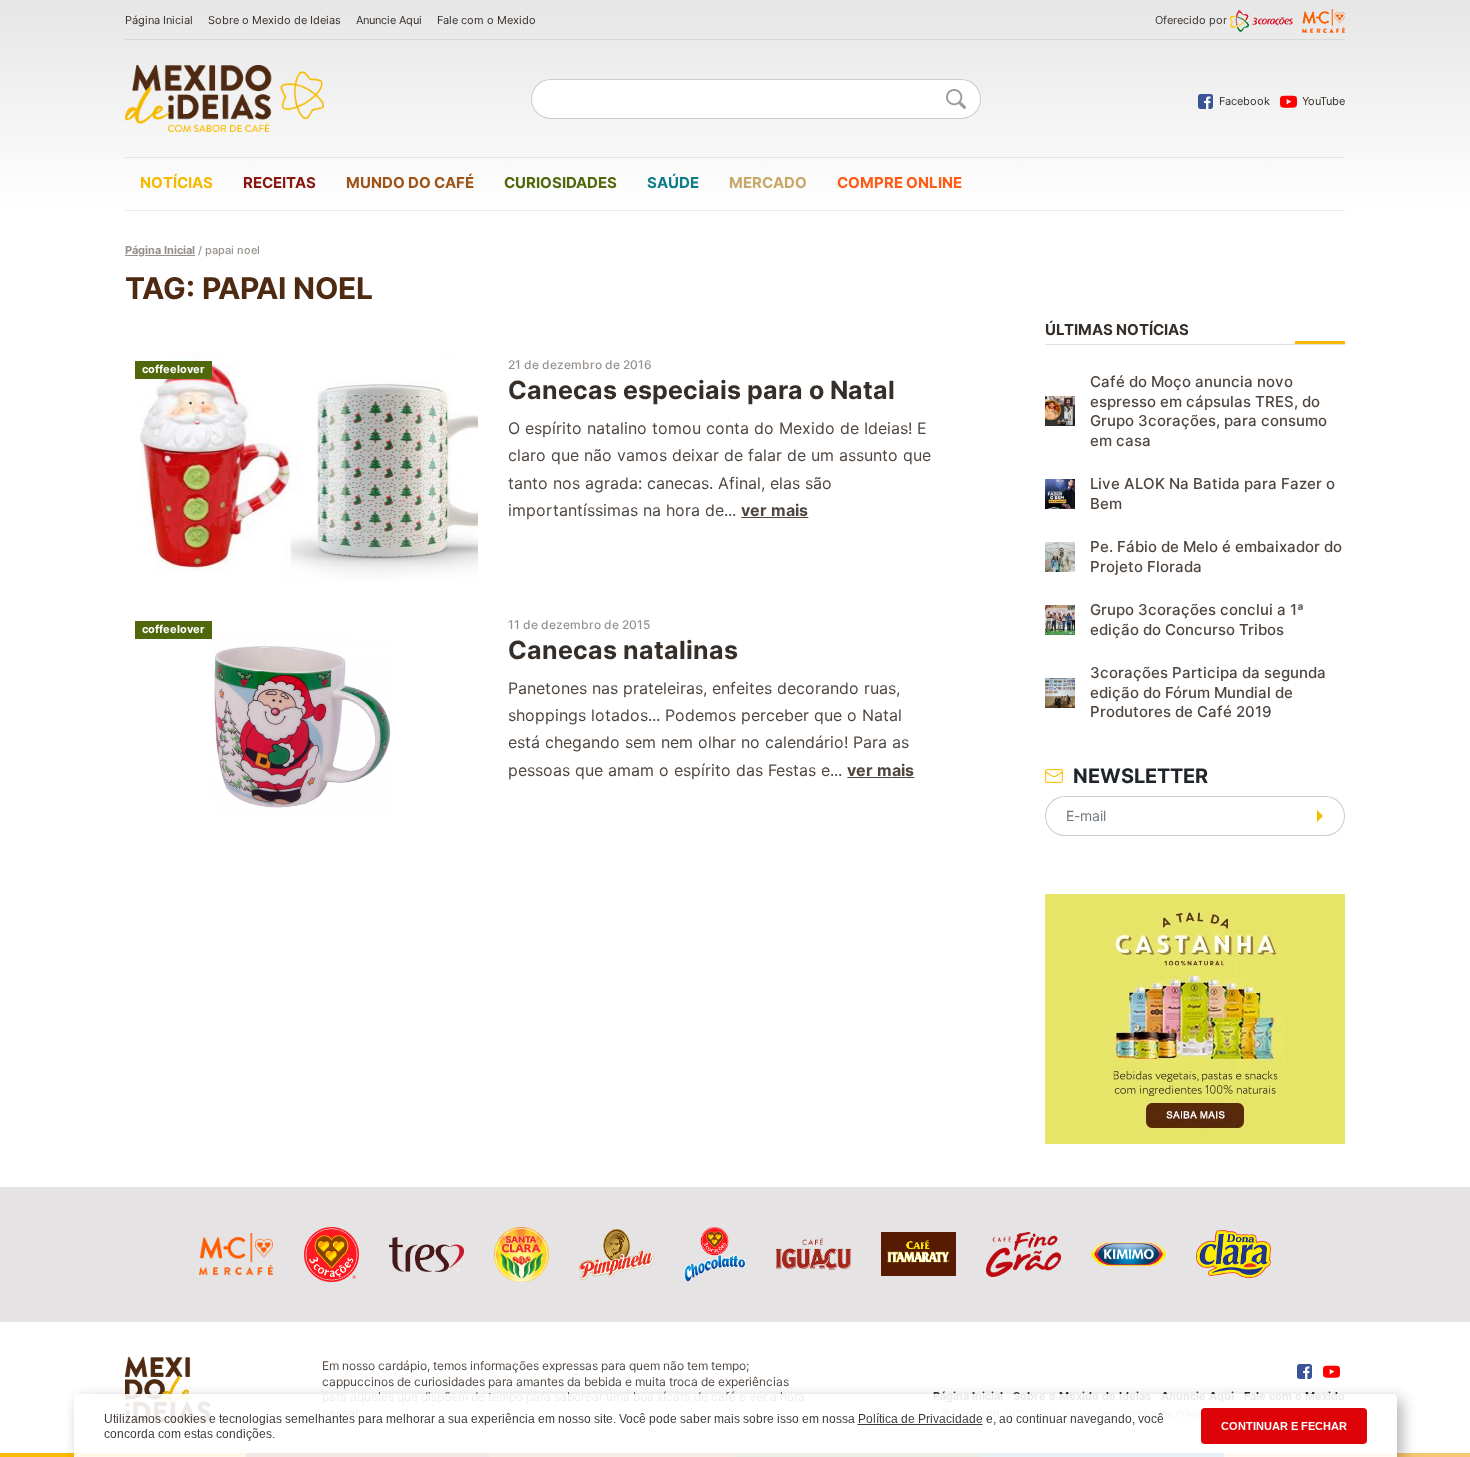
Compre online (899, 182)
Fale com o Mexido (486, 20)
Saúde (673, 182)
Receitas (279, 182)
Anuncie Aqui (389, 20)
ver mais (774, 510)
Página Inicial (159, 20)
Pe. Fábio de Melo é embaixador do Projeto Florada (1216, 556)
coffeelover (173, 369)
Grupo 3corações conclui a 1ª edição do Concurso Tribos (1197, 619)
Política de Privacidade (920, 1419)
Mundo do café (410, 182)
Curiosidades (560, 182)
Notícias (176, 182)
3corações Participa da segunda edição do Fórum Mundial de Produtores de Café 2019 (1208, 692)
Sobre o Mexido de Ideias (274, 20)
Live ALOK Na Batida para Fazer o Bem (1212, 493)
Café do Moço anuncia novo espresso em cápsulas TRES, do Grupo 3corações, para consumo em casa (1208, 411)
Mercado (768, 182)
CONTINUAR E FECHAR (1284, 1426)
